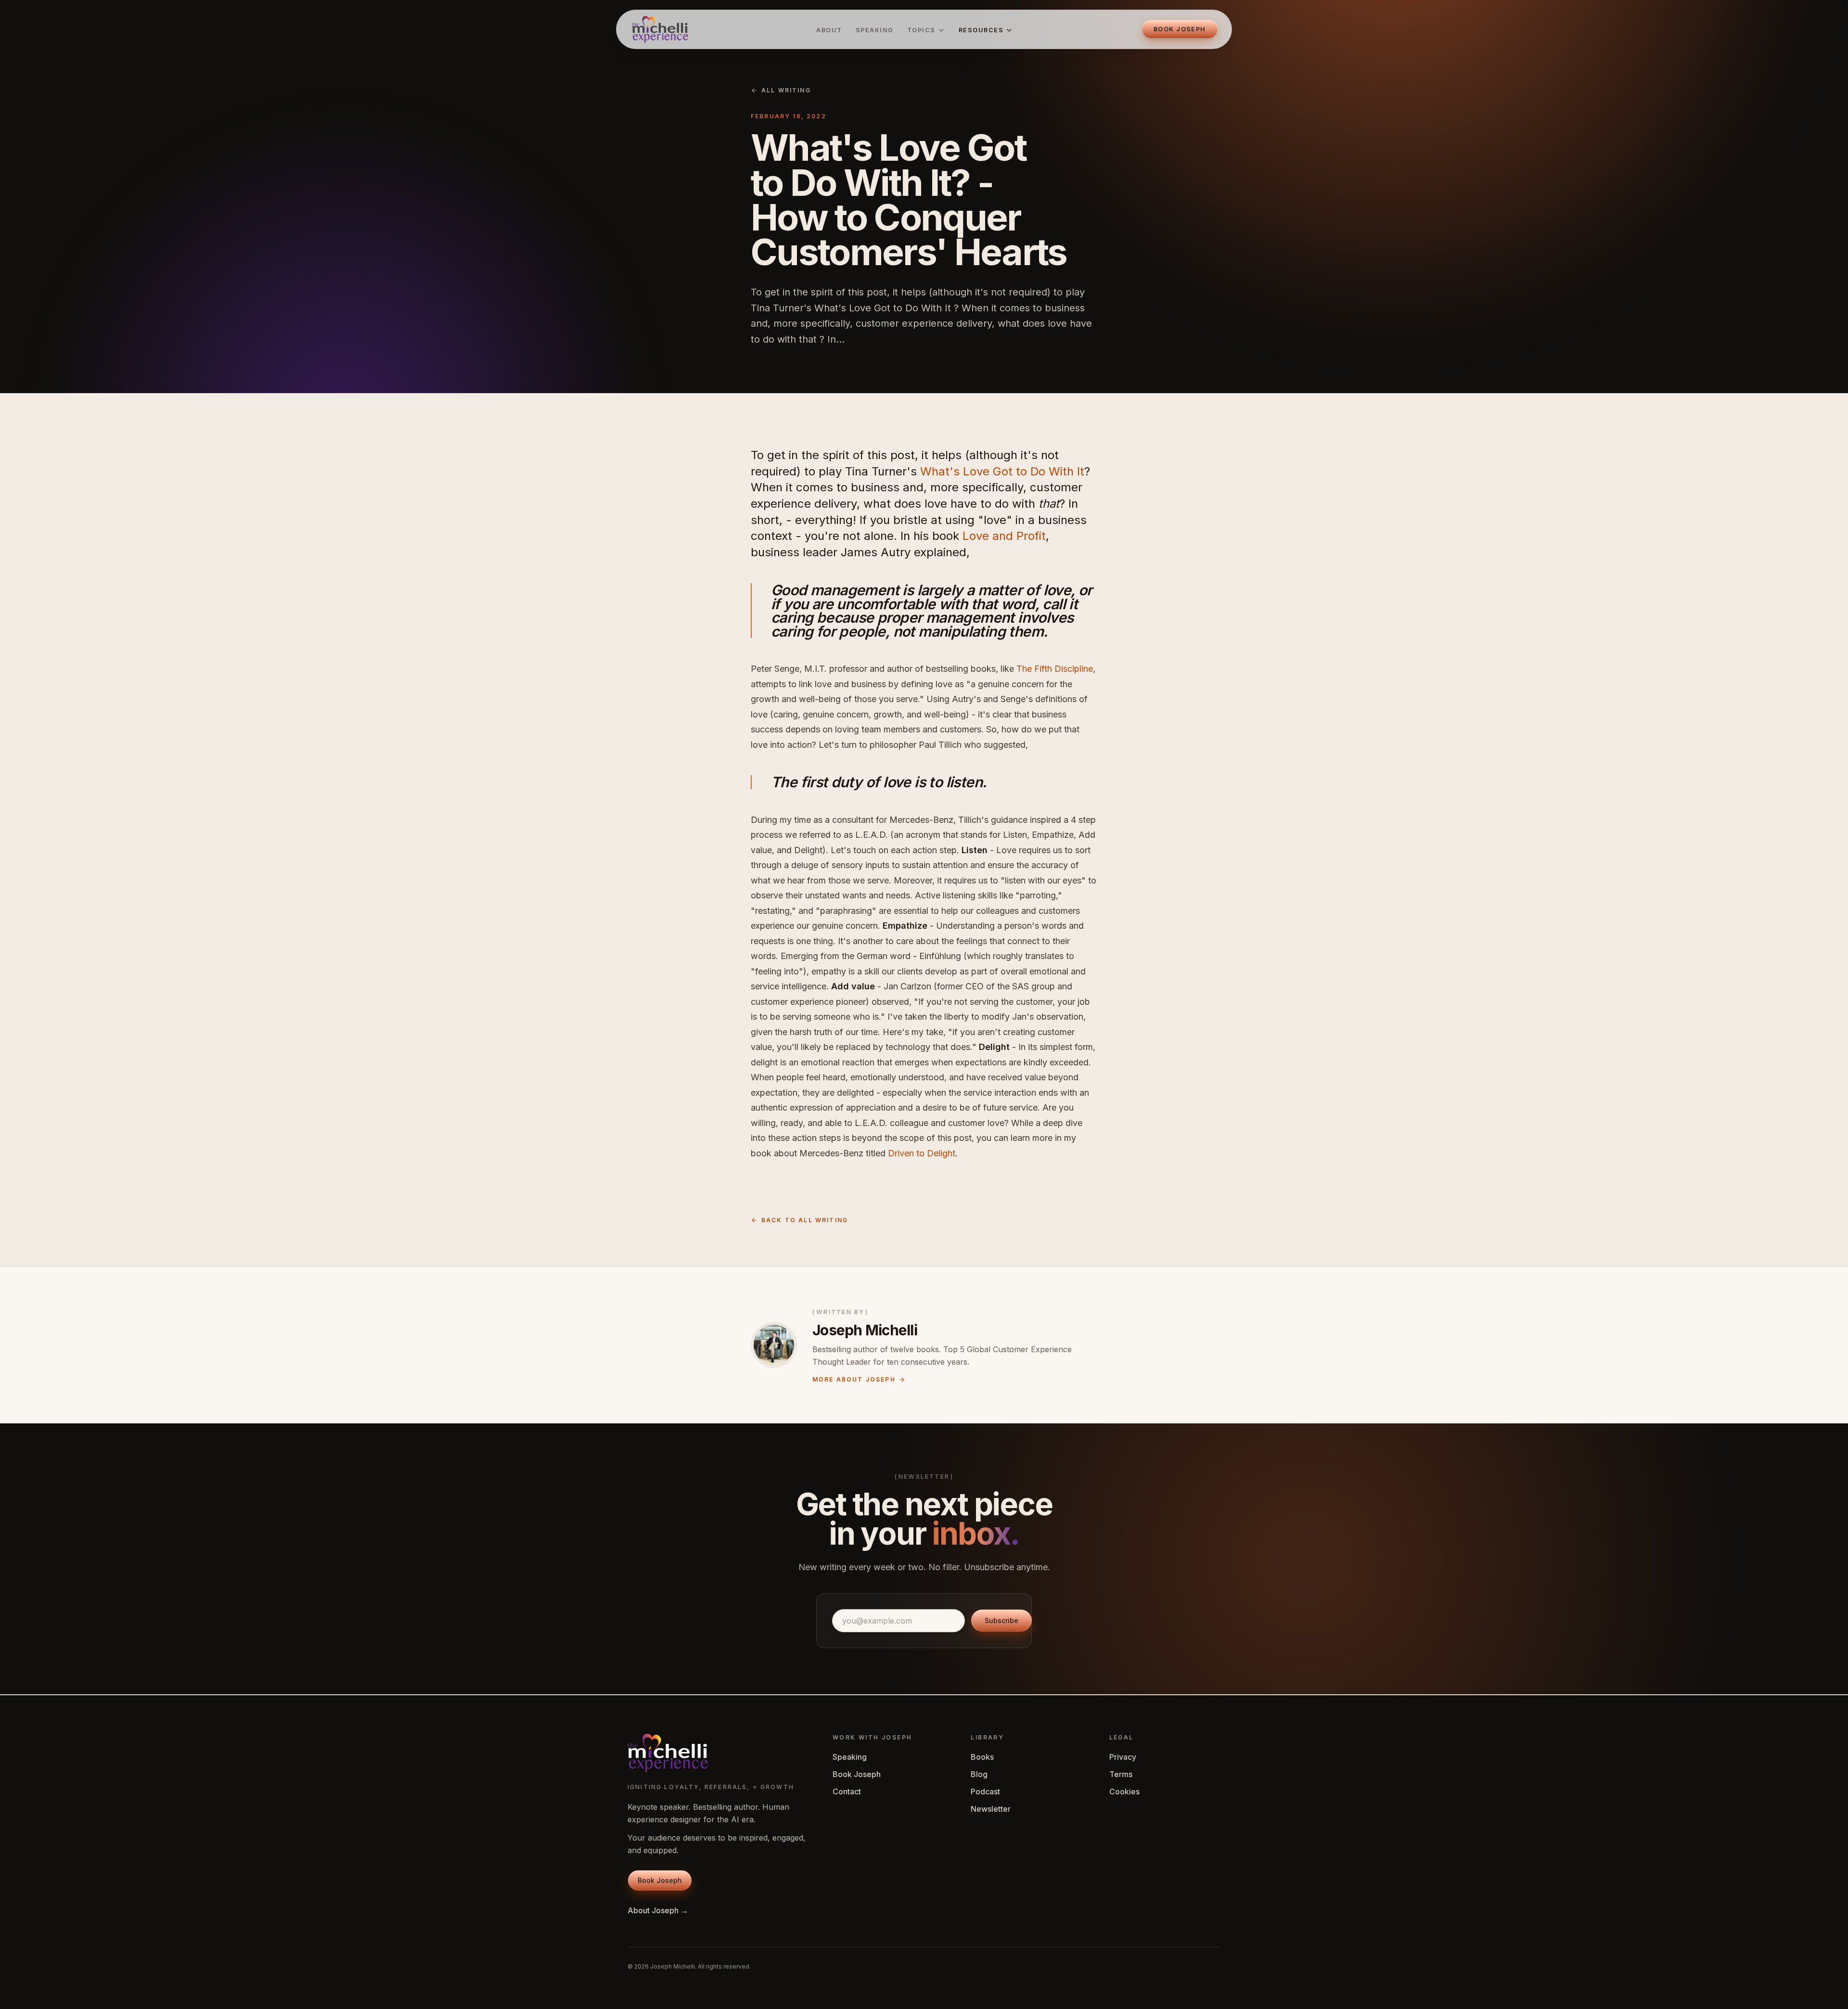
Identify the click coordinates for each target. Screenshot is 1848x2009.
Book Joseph (857, 1774)
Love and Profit (1004, 536)
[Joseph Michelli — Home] (660, 29)
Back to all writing (805, 1220)
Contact (847, 1791)
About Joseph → (658, 1910)
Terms (1121, 1774)
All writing (786, 90)
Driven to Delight (922, 1153)
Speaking (875, 30)
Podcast (985, 1791)
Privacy (1123, 1757)
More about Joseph (854, 1379)
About (829, 30)
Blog (979, 1774)
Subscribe (1001, 1620)
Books (982, 1757)
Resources (981, 30)
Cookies (1124, 1791)
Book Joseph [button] (1180, 29)
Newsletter (991, 1809)
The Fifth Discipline (1055, 669)
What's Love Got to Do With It (1002, 471)
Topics (921, 30)
